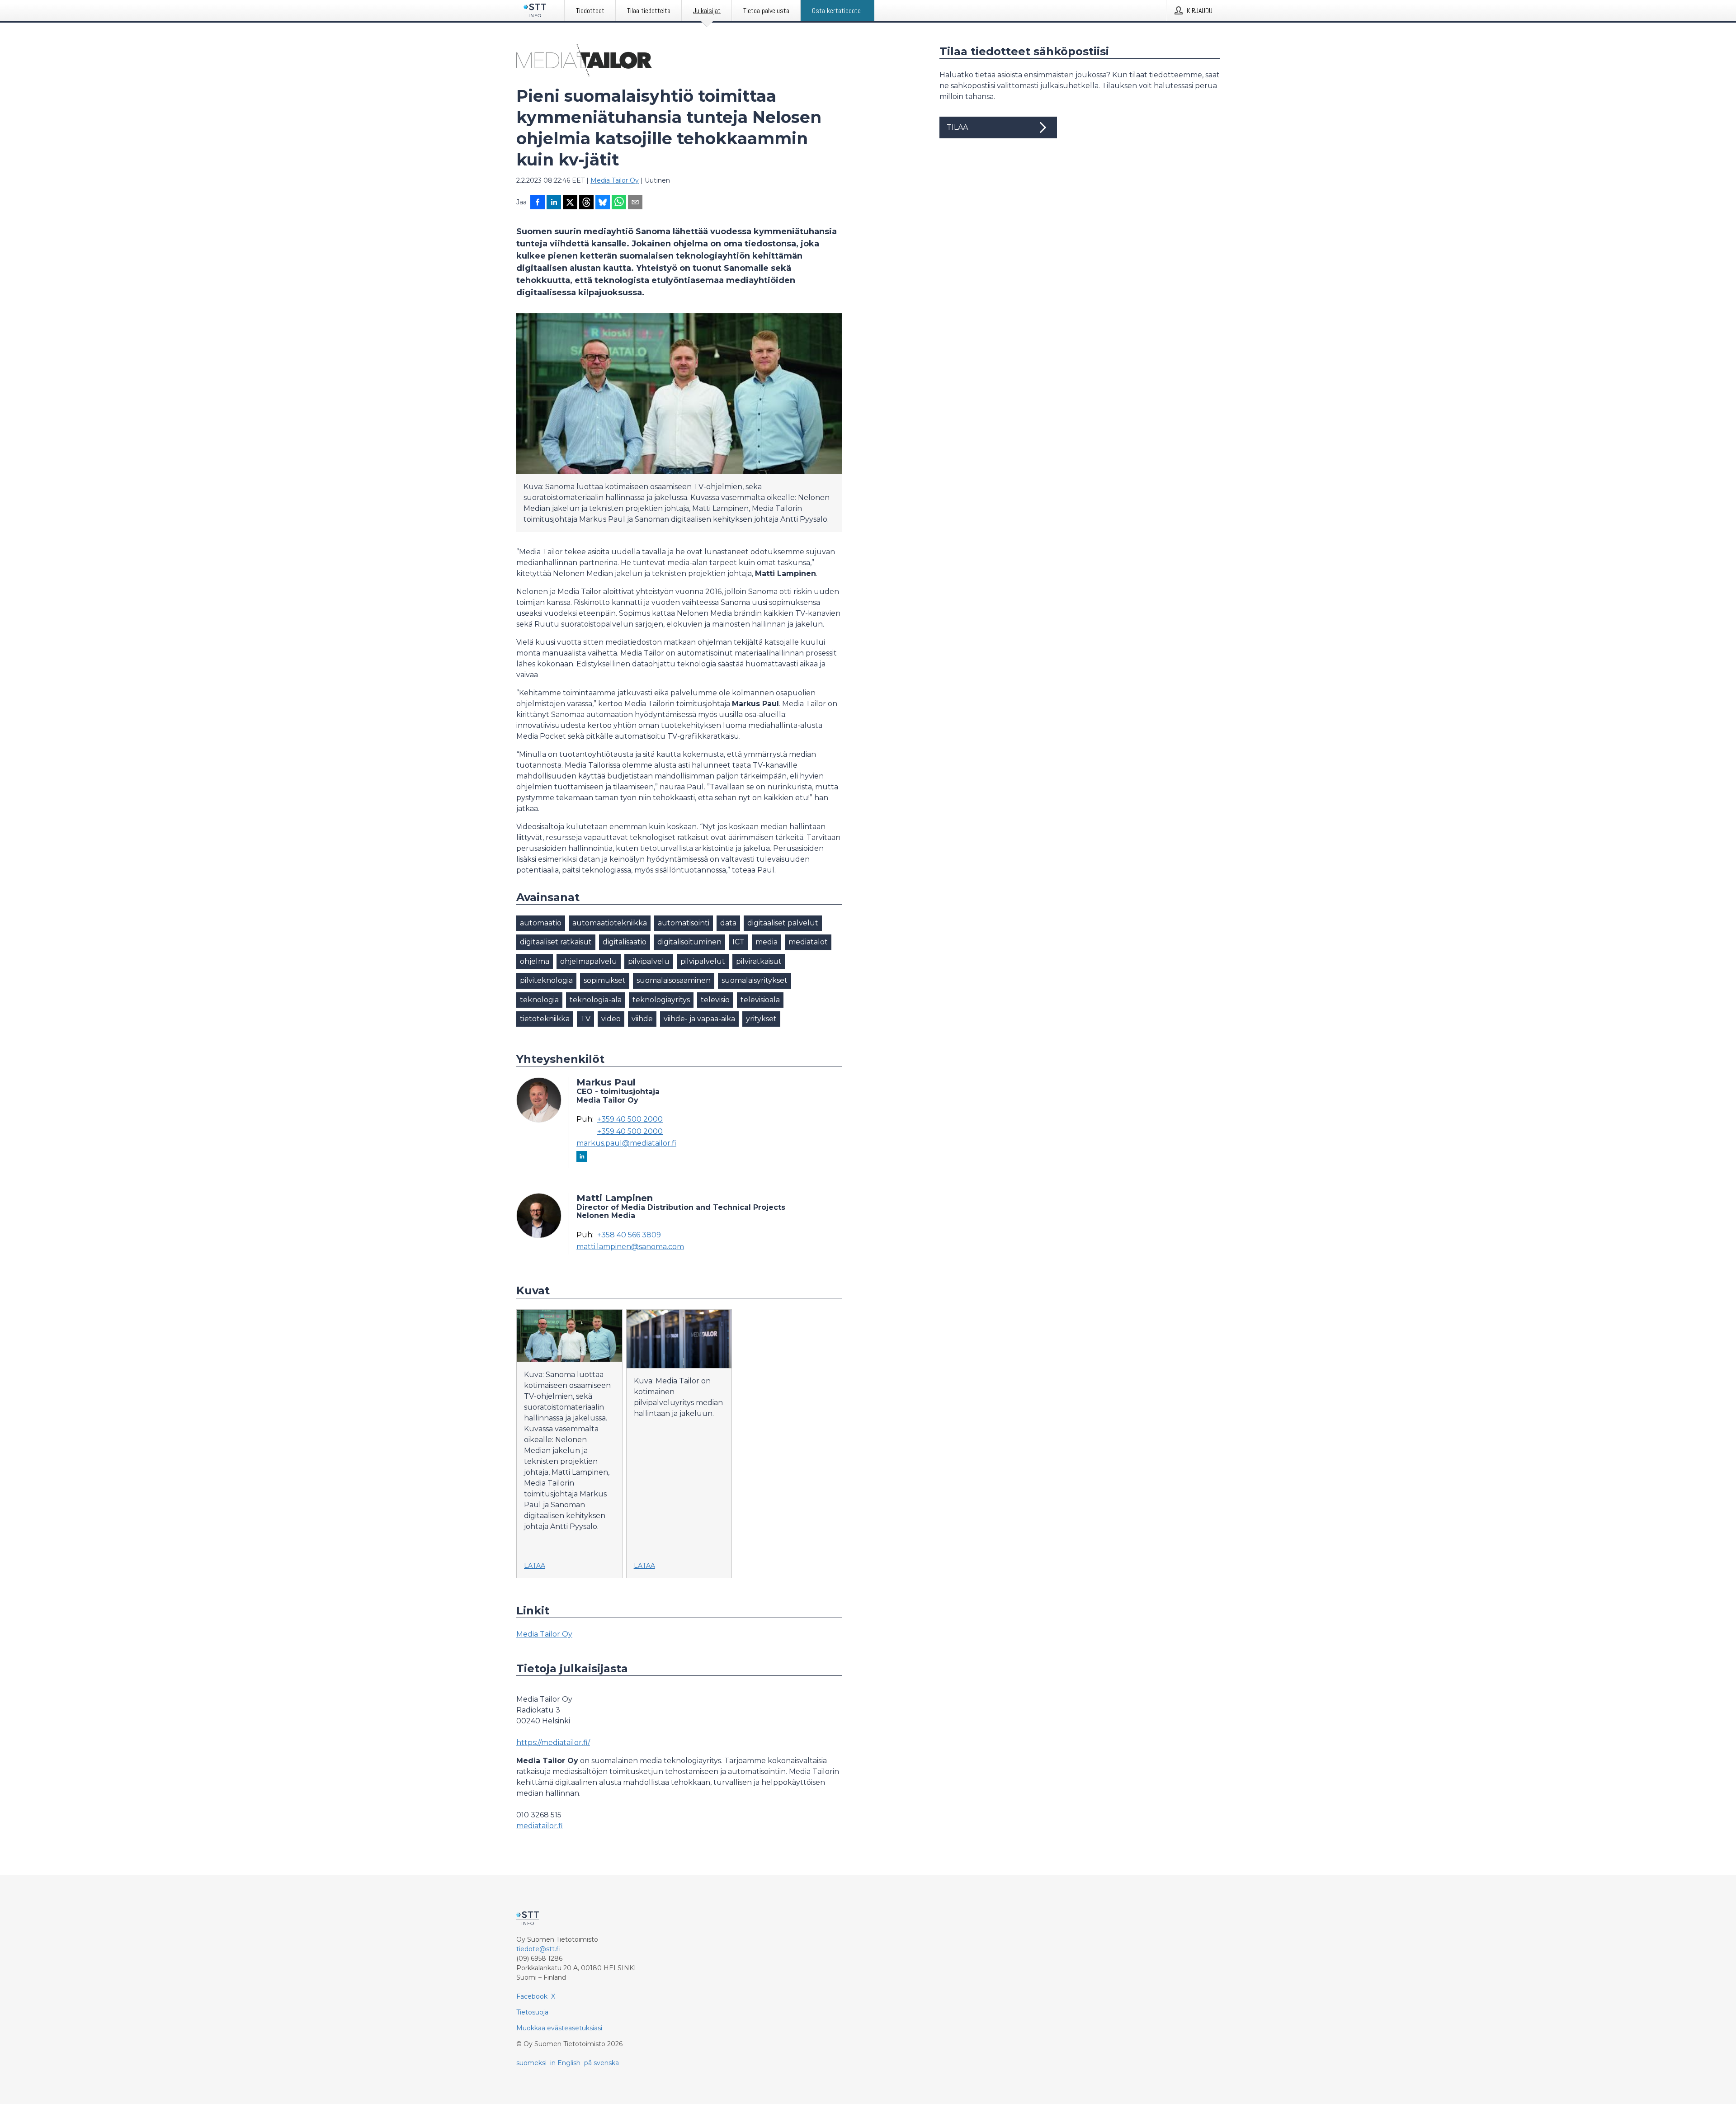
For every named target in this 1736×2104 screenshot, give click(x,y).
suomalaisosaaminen (674, 980)
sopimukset (605, 980)
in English (565, 2063)
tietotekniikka (545, 1019)
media (767, 942)
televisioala (760, 1000)
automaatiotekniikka (610, 923)
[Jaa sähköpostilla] (635, 203)
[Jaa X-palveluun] (570, 203)
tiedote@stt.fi (538, 1949)
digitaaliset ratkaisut (556, 942)
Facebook (532, 1996)
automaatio (541, 923)
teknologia (539, 1000)
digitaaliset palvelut (783, 923)
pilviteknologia (546, 980)
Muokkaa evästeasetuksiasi (559, 2028)
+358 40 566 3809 (629, 1235)
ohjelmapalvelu (589, 961)
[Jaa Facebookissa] (538, 203)
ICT (738, 942)
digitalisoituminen (689, 942)
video (611, 1019)
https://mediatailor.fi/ (553, 1743)
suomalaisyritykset (755, 980)
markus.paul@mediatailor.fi (626, 1143)
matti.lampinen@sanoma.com (630, 1247)
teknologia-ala (596, 1000)
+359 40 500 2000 (630, 1119)
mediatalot (808, 942)
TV (585, 1019)
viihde (642, 1019)
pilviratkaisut (759, 961)
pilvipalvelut (703, 961)
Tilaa (957, 127)
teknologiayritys (661, 1000)
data (728, 923)
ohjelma (535, 961)
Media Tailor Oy (615, 180)
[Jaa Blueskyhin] (603, 203)
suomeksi (531, 2063)
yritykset (761, 1019)
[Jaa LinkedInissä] (554, 203)
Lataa (535, 1566)
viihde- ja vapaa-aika (699, 1019)
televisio (715, 1000)
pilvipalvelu (649, 961)
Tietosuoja (532, 2012)
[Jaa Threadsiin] (586, 203)
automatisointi (684, 923)
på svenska (601, 2063)
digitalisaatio (625, 942)
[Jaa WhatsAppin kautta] (619, 203)
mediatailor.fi (540, 1826)
